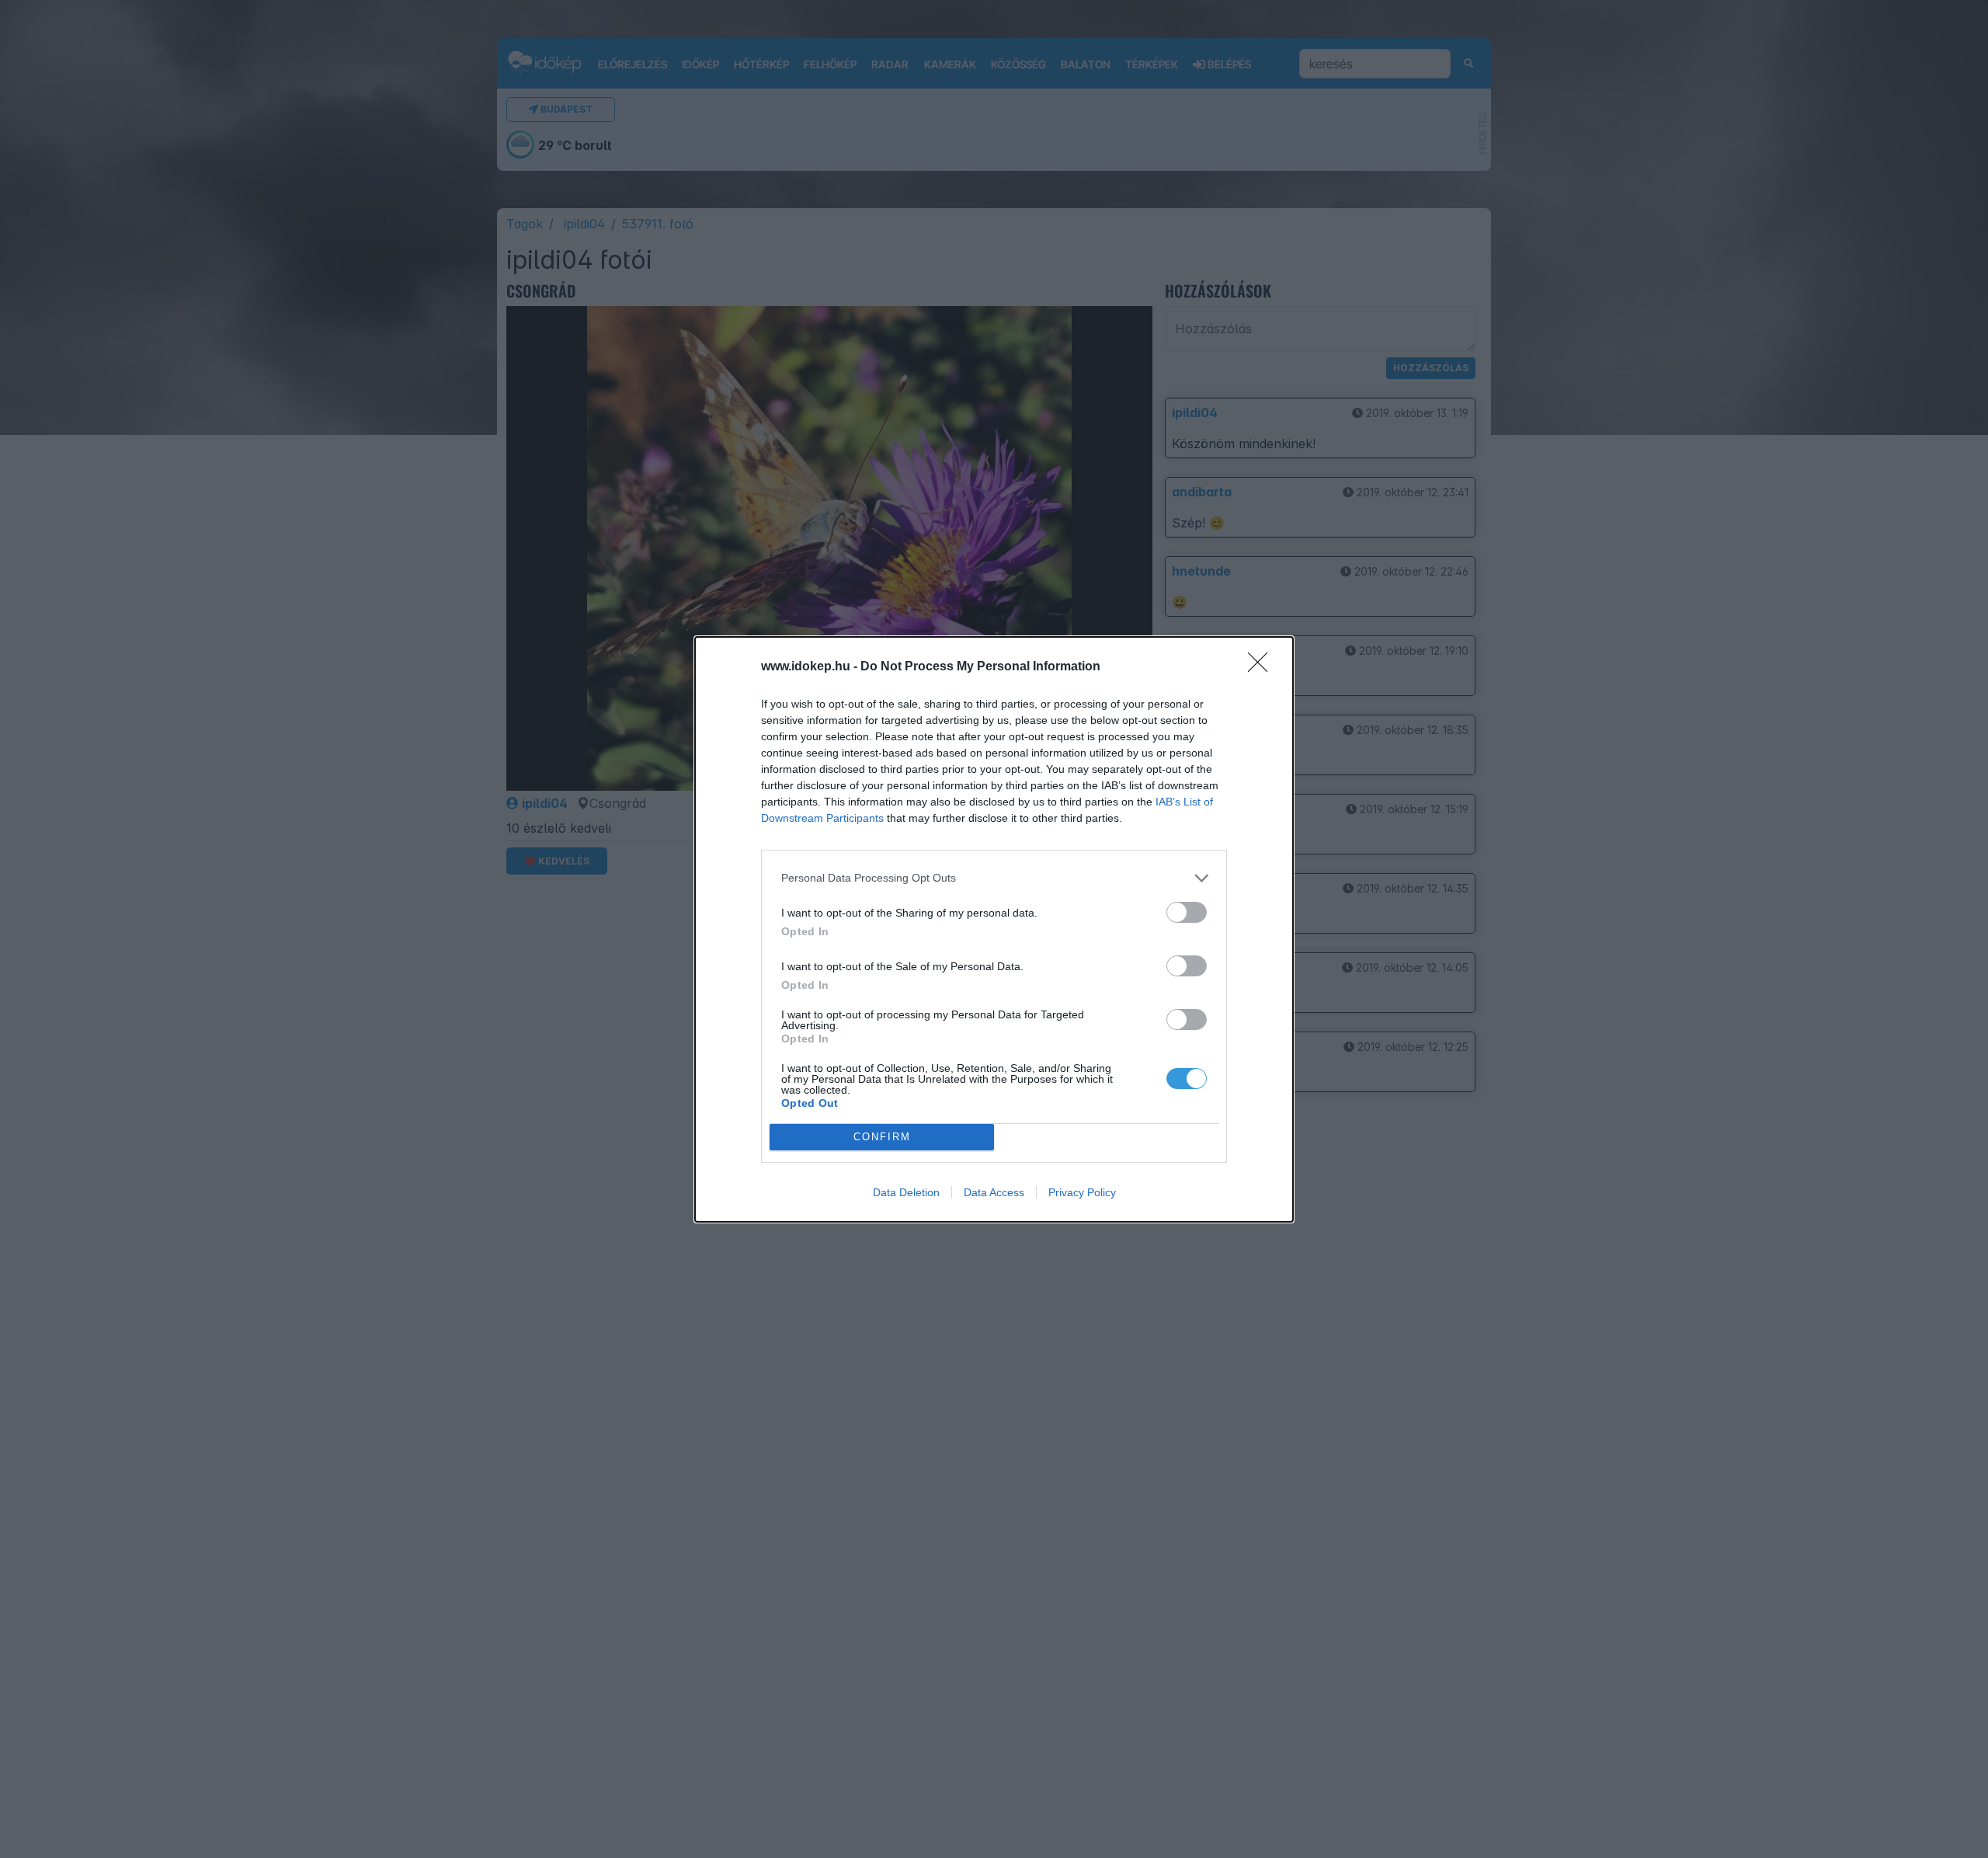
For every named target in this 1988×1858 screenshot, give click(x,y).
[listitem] (994, 878)
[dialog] (994, 929)
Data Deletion (906, 1192)
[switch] (1187, 912)
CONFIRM (882, 1137)
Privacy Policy (1082, 1192)
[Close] (1263, 667)
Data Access (994, 1192)
